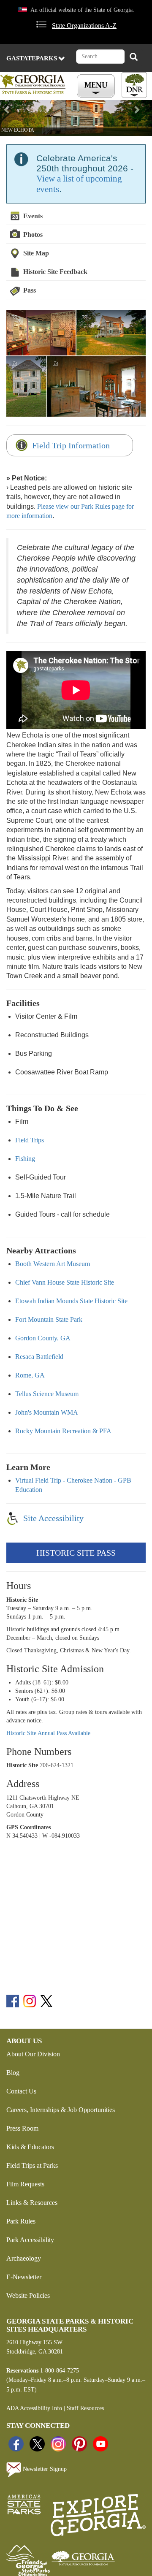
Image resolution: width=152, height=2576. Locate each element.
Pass (30, 290)
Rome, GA (30, 1375)
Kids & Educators (30, 2147)
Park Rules (21, 2221)
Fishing (25, 1159)
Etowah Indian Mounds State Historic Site (71, 1301)
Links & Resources (32, 2203)
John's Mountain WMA (47, 1412)
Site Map (36, 253)
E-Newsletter (24, 2277)
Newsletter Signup (44, 2469)
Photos (33, 235)
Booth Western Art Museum (53, 1264)
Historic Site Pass (76, 1553)
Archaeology (24, 2258)
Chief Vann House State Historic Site (65, 1282)
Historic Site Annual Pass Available (48, 1733)
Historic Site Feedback (55, 272)
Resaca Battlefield (39, 1357)
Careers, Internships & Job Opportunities (61, 2110)
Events (33, 216)
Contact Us (21, 2091)
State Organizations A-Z (84, 26)
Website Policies (28, 2295)
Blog (13, 2073)
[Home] (34, 84)
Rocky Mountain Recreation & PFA (63, 1431)
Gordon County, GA (43, 1338)
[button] (11, 118)
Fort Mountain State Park (49, 1319)
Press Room (22, 2128)
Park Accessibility (30, 2240)
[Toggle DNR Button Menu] (134, 85)
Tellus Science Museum (47, 1394)
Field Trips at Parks (32, 2165)
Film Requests (25, 2184)
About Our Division (33, 2054)
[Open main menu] (97, 86)
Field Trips (30, 1140)
